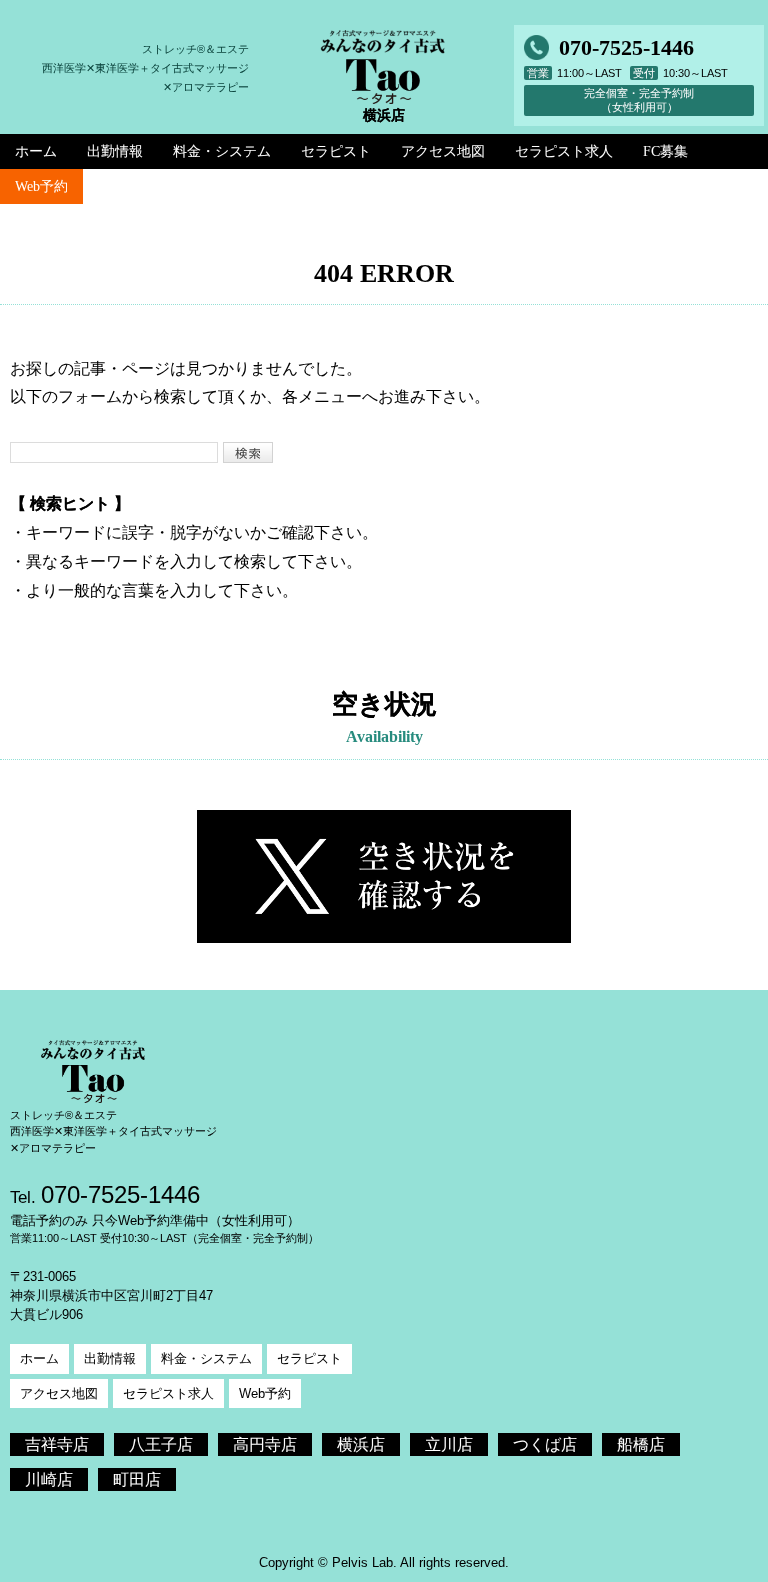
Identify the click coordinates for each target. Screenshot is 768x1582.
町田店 (137, 1479)
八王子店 (161, 1444)
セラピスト (309, 1358)
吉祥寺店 (57, 1444)
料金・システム (206, 1358)
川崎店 (49, 1479)
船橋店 (641, 1444)
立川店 (449, 1444)
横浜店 (361, 1444)
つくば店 (545, 1444)
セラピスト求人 (168, 1393)
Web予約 (41, 186)
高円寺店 (265, 1444)
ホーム (39, 1358)
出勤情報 (110, 1358)
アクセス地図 (59, 1393)
